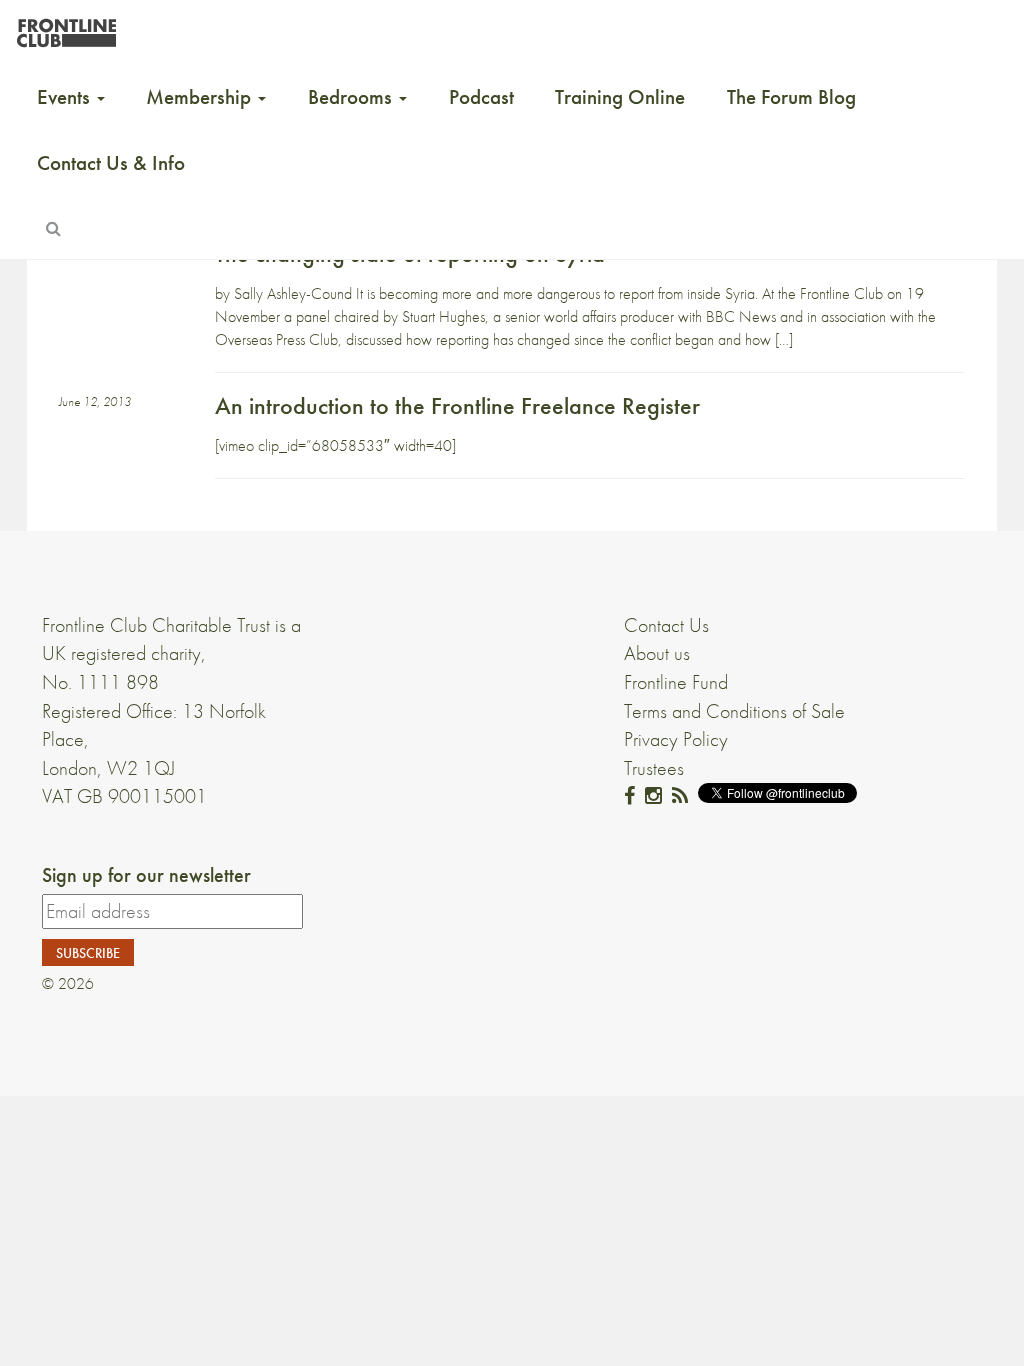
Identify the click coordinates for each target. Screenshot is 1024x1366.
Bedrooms (352, 97)
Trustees (654, 768)
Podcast (481, 97)
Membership (201, 97)
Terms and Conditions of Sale (734, 711)
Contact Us (666, 625)
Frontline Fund (676, 682)
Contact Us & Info (111, 163)
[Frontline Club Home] (66, 27)
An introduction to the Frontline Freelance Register (457, 405)
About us (657, 653)
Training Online (620, 97)
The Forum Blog (791, 97)
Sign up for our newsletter (146, 875)
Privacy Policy (676, 739)
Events (66, 97)
